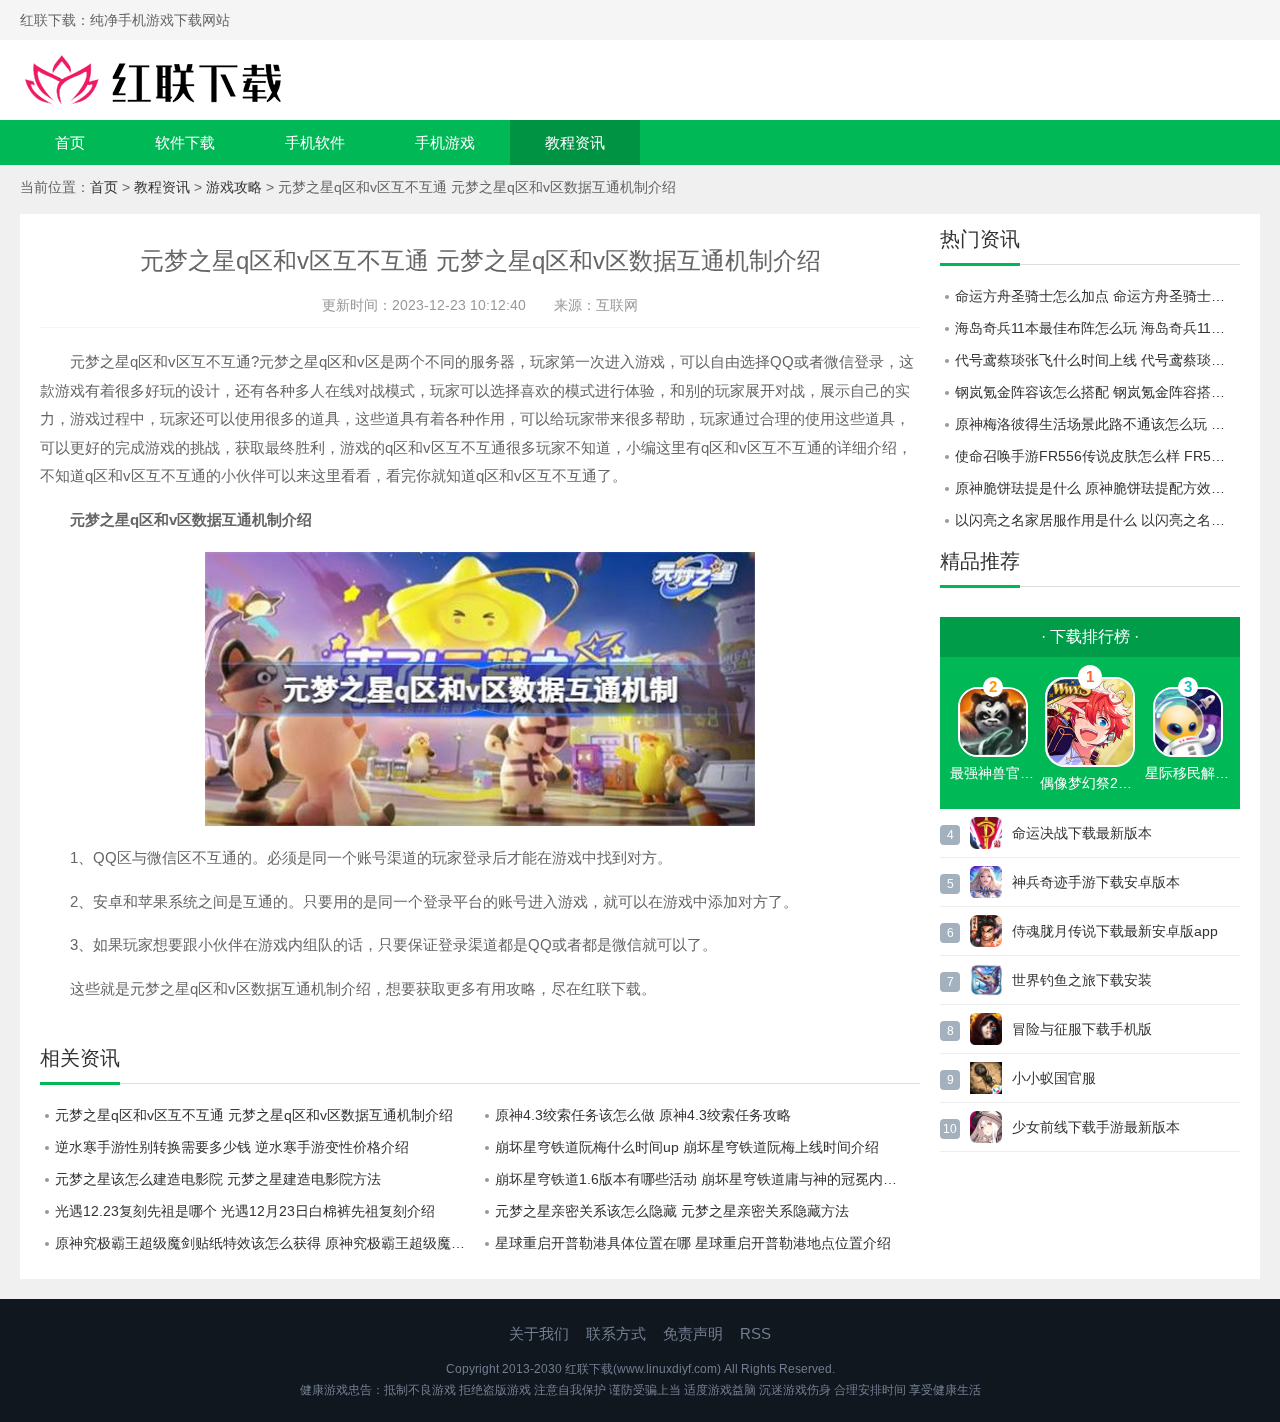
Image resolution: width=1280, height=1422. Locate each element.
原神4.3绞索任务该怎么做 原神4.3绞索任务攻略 (643, 1115)
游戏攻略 (234, 187)
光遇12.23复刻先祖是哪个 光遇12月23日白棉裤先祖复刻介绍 (245, 1211)
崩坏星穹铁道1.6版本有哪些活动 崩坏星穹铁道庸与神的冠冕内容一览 (707, 1179)
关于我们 (539, 1333)
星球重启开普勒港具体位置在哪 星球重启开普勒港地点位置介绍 (693, 1243)
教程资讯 (575, 142)
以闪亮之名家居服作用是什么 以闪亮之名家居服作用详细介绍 (1097, 520)
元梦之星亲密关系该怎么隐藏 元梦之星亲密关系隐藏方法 (672, 1211)
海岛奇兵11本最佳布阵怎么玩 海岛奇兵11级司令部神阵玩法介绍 (1097, 328)
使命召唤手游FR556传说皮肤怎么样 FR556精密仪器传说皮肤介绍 (1097, 456)
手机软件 (315, 142)
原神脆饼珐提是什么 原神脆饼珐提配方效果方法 (1097, 488)
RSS (755, 1333)
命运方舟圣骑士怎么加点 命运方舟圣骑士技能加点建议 (1097, 296)
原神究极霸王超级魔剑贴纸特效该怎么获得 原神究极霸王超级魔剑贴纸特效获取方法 (267, 1243)
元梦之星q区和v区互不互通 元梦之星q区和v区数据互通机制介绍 (254, 1115)
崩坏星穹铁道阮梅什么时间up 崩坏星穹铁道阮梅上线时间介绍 (687, 1147)
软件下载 (185, 142)
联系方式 (616, 1333)
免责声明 (693, 1333)
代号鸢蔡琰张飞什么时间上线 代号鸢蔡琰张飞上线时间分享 (1097, 360)
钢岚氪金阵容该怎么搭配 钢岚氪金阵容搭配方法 (1097, 392)
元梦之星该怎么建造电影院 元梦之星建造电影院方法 (218, 1179)
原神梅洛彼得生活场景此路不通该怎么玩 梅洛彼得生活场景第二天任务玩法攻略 (1097, 424)
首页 (70, 142)
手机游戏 (445, 142)
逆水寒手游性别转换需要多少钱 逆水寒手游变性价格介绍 (232, 1147)
